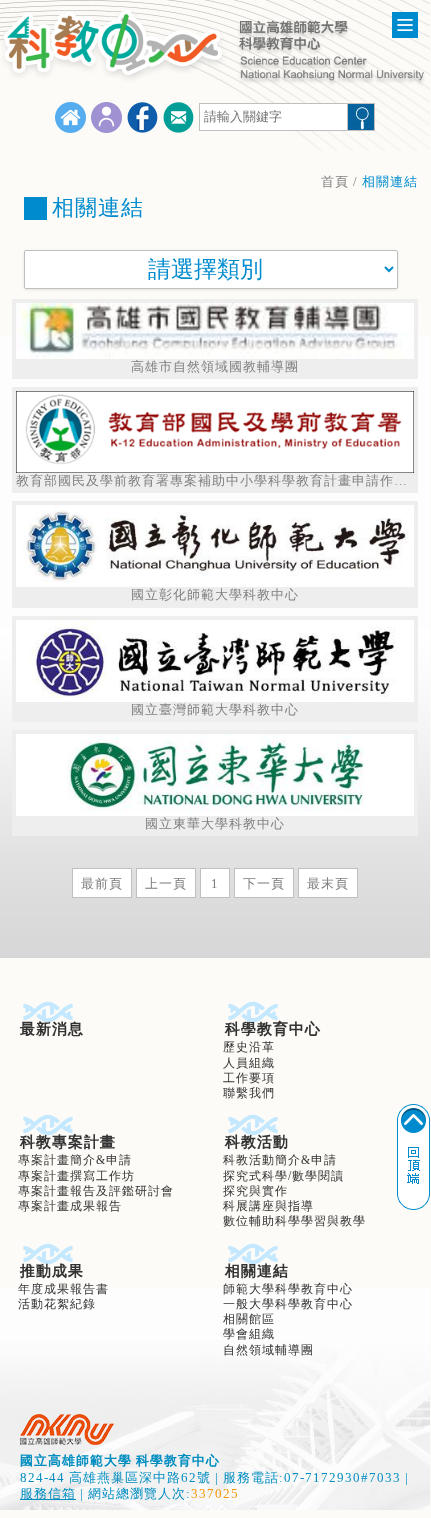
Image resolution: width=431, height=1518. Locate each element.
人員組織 (249, 1063)
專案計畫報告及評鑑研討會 (96, 1191)
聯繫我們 (249, 1093)
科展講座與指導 (268, 1206)
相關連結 (257, 1271)
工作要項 (249, 1078)
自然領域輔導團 (268, 1350)
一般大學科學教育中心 (288, 1304)
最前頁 (102, 884)
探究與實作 (255, 1191)
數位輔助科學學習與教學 (294, 1221)
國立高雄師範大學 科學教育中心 (67, 1429)
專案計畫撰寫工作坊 (76, 1176)
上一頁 (166, 884)
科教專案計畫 (68, 1142)
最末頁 (328, 884)
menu (405, 25)
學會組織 (249, 1334)
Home (70, 117)
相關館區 (249, 1319)
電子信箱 (178, 117)
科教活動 (257, 1142)
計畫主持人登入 (106, 117)
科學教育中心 (273, 1029)
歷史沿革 (249, 1047)
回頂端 (413, 1157)
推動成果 (52, 1271)
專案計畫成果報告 (70, 1206)
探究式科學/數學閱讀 (283, 1176)
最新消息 (52, 1029)
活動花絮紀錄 (57, 1304)
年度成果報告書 (63, 1289)
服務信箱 (48, 1494)
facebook (142, 117)
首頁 (335, 182)
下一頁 (264, 884)
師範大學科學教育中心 (288, 1289)
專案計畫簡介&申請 (75, 1160)
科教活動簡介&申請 (280, 1160)
